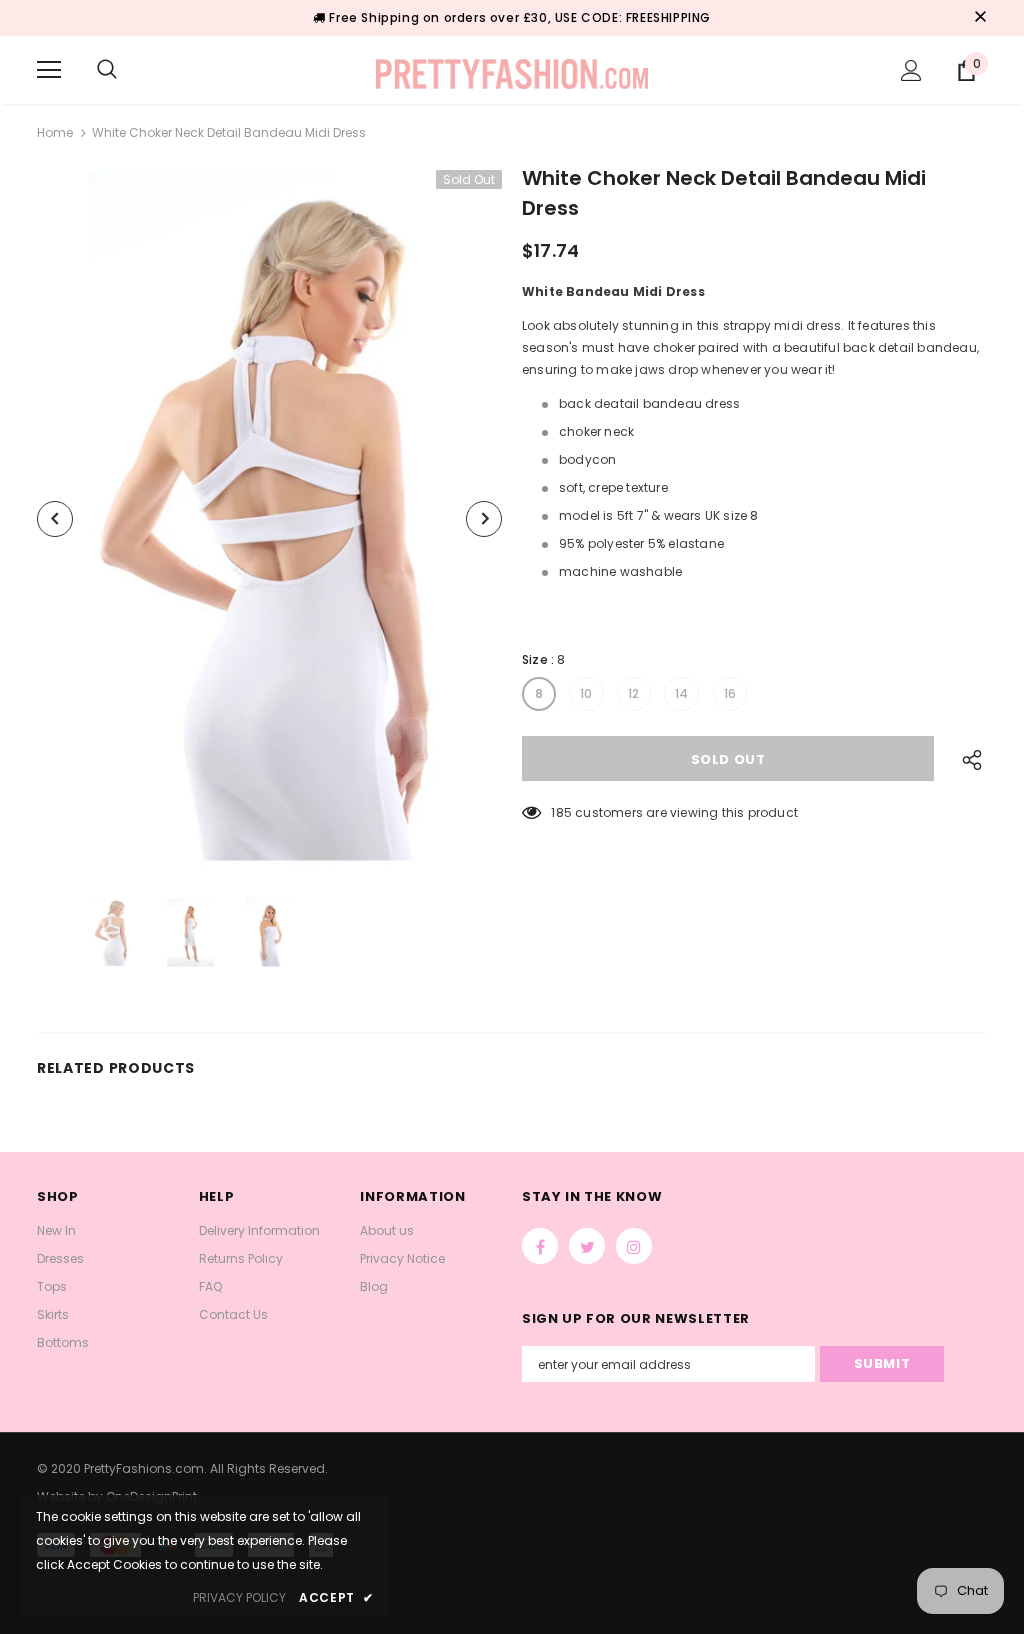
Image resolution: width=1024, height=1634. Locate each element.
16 (730, 693)
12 (633, 693)
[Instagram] (634, 1246)
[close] (980, 18)
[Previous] (55, 519)
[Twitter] (587, 1246)
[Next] (484, 519)
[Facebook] (540, 1246)
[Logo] (512, 69)
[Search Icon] (107, 70)
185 (561, 812)
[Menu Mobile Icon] (49, 70)
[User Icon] (911, 70)
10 (586, 693)
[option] (269, 519)
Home (55, 132)
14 (681, 693)
